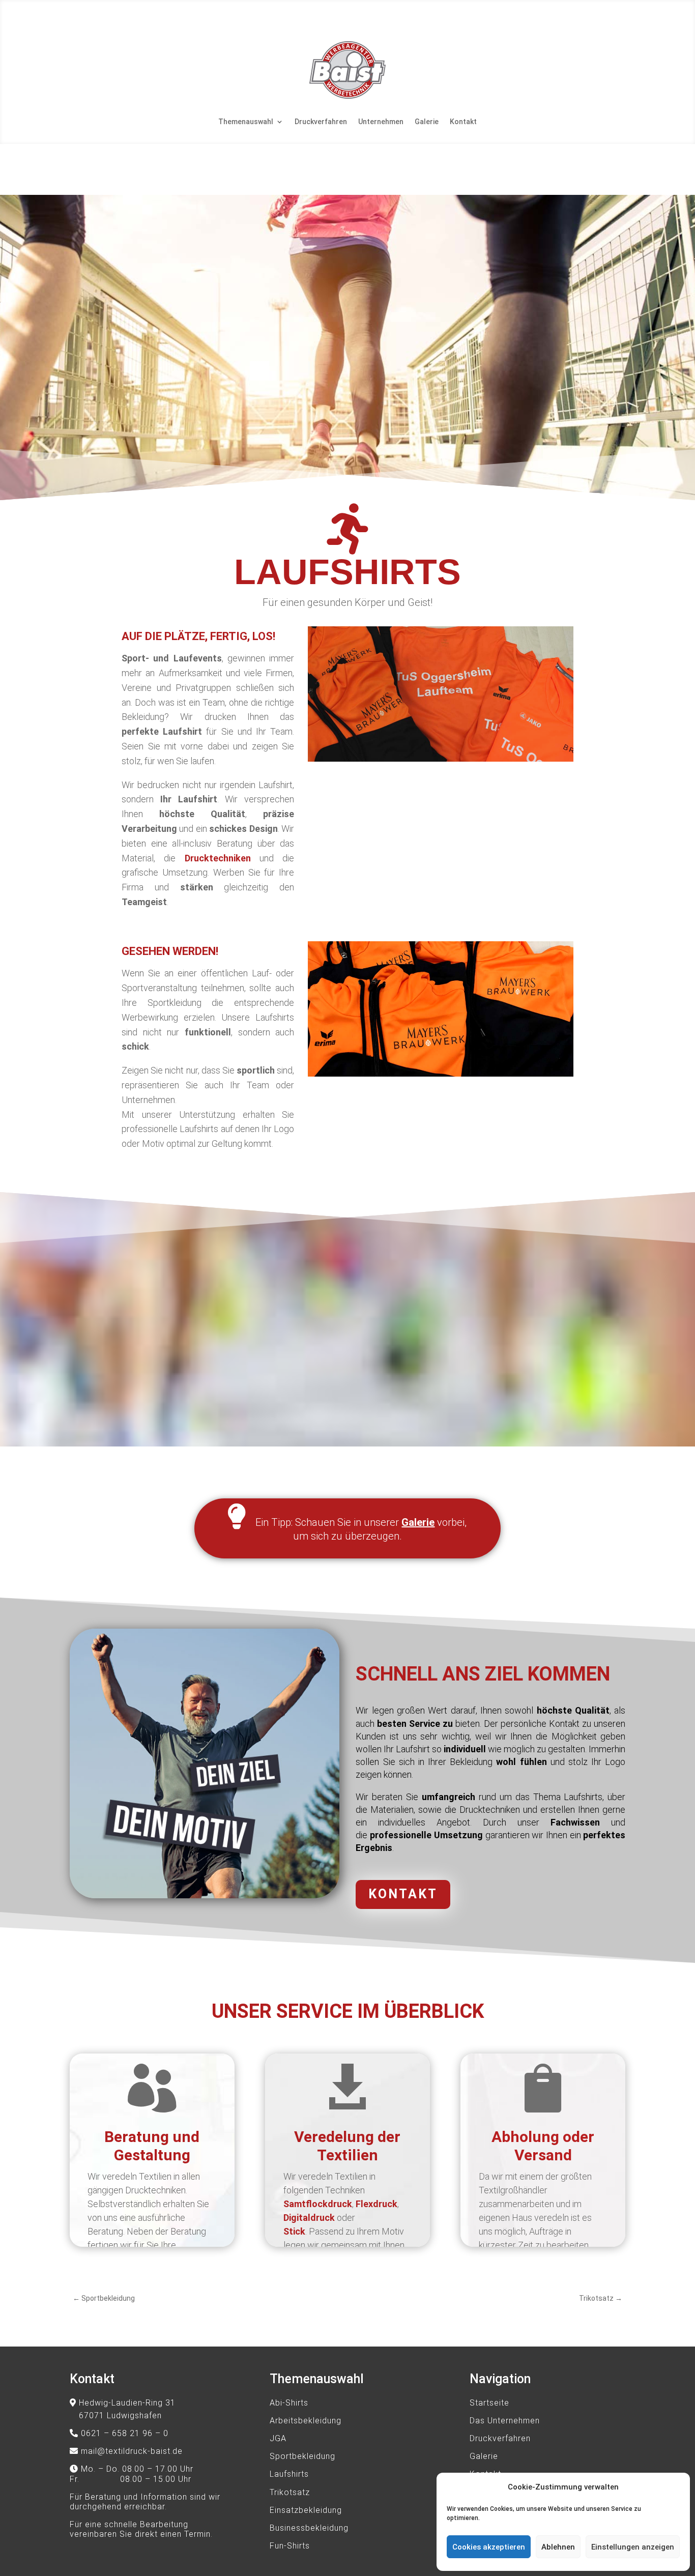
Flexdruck (377, 2204)
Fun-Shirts (290, 2546)
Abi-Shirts (289, 2403)
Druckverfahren (321, 122)
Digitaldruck (309, 2218)
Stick (294, 2231)
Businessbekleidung (309, 2528)
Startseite (489, 2403)
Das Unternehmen (505, 2421)
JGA (278, 2438)
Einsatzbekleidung (306, 2510)
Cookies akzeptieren (489, 2547)
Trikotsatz (290, 2492)
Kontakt (463, 122)
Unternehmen (381, 122)
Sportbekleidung (302, 2456)
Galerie (427, 122)
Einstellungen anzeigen (633, 2547)
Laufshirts (289, 2474)
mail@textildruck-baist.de (132, 2451)
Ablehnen (558, 2547)
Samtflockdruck (318, 2204)
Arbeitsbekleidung (306, 2421)
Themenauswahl (246, 122)
